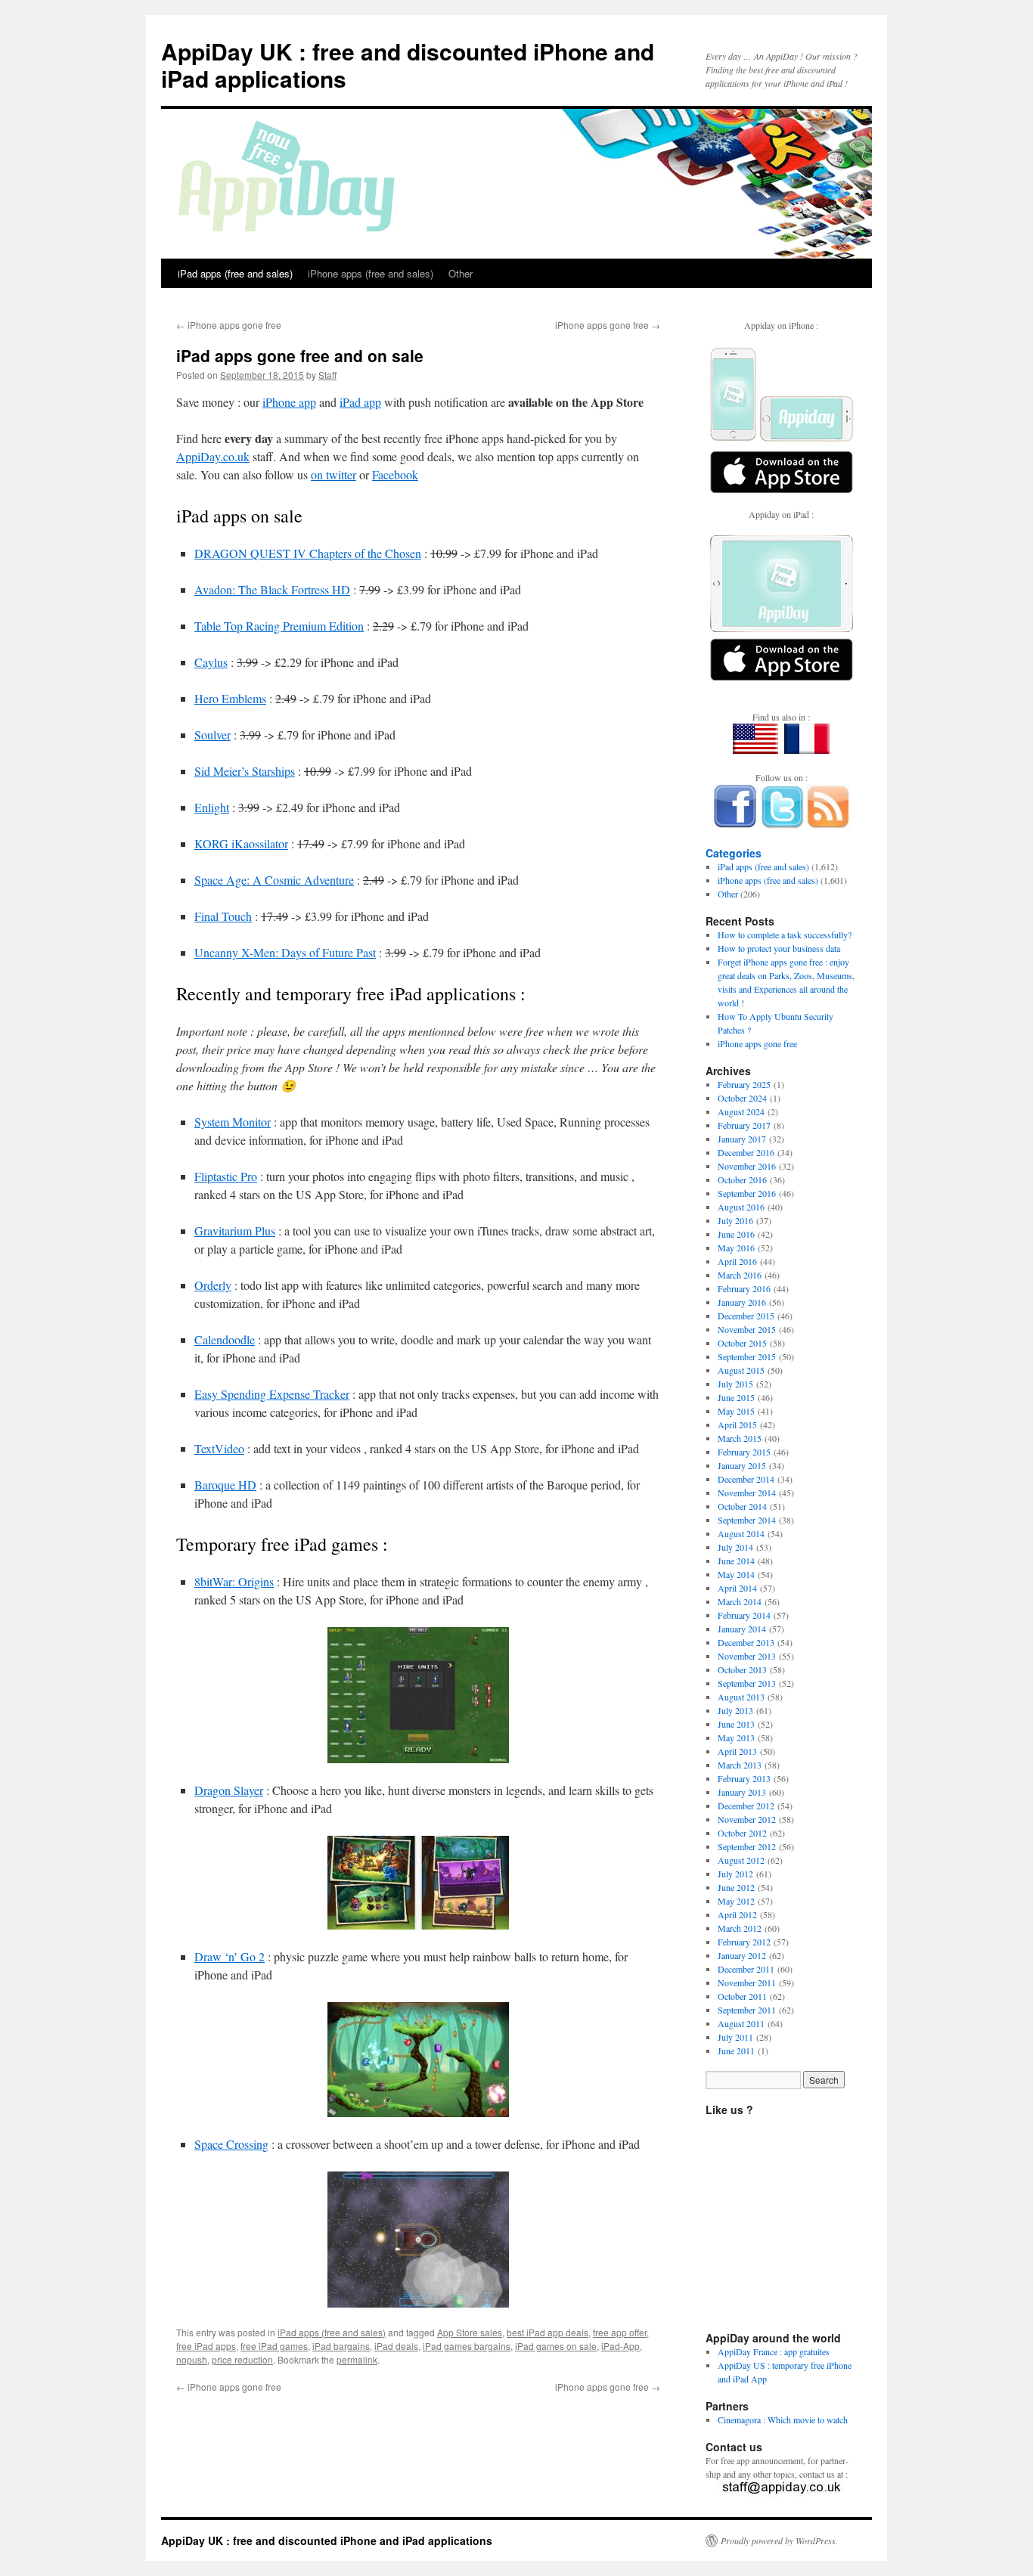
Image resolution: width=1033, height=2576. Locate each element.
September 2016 (747, 1193)
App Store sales (470, 2332)
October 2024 (742, 1098)
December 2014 (746, 1479)
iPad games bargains (467, 2346)
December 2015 (746, 1316)
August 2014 (741, 1533)
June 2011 (736, 2051)
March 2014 (740, 1601)
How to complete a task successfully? (785, 935)
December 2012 (746, 1806)
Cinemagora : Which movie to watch (783, 2419)
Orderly (213, 1285)
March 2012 (740, 1928)
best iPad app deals (548, 2332)
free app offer (620, 2332)
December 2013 (746, 1642)
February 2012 (744, 1942)
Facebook (395, 474)
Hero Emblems (230, 698)
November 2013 (747, 1656)
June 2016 (736, 1234)
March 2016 (740, 1275)
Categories (734, 853)
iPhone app (289, 402)
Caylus (211, 662)
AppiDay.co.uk (213, 456)
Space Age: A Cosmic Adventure (274, 880)
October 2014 (742, 1506)
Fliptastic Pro (226, 1176)
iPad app (360, 402)
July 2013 (735, 1710)
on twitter (333, 474)
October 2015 (742, 1343)
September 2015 (747, 1356)
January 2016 (742, 1302)
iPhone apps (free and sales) (371, 273)
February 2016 (744, 1288)
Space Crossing (231, 2144)
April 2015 (737, 1424)
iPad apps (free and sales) (235, 273)
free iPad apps (206, 2346)
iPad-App (620, 2346)
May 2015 (736, 1411)
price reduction (242, 2359)
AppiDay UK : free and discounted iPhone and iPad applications (408, 65)
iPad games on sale (556, 2346)
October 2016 (742, 1180)
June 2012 (736, 1887)
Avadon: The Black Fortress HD (272, 589)
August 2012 (741, 1860)
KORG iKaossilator (241, 843)
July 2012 (735, 1874)
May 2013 (736, 1737)
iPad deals (396, 2346)
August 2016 (741, 1207)
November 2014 (747, 1493)
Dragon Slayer (229, 1790)
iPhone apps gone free (229, 325)
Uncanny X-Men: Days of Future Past (285, 952)
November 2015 (747, 1329)
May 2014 (736, 1574)
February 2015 (744, 1452)
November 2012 (747, 1819)
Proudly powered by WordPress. (779, 2540)
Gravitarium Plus (235, 1231)
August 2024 (741, 1111)
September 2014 (747, 1520)
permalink (357, 2359)
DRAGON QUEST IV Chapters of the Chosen (308, 553)
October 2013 (742, 1669)
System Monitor (233, 1122)
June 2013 (736, 1724)
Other (461, 273)
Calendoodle (225, 1339)
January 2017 (742, 1139)
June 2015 (736, 1397)
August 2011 (741, 2023)
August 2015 (741, 1370)
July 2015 (735, 1384)
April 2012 (737, 1914)
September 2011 (747, 2010)
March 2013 (740, 1765)
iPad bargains (341, 2346)
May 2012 (736, 1901)
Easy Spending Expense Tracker (272, 1394)
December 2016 (746, 1152)
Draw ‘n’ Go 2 (230, 1956)
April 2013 (737, 1751)
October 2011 (742, 1996)
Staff (327, 375)
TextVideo (219, 1448)
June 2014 (736, 1561)
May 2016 (736, 1248)
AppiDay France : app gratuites (774, 2351)
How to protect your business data (779, 948)
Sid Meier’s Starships (245, 771)
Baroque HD (225, 1485)
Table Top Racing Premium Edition (279, 626)
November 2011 (747, 1982)
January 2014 (742, 1629)
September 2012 (747, 1846)
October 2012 (742, 1833)
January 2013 (742, 1792)
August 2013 (741, 1697)
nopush (192, 2359)
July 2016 (735, 1220)
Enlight (212, 807)
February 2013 (744, 1778)
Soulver (212, 735)
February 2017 (744, 1125)
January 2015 (742, 1465)
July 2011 (735, 2037)
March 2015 (740, 1438)
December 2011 (746, 1969)
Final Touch (223, 916)
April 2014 (737, 1588)
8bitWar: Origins (234, 1581)
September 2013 (747, 1683)
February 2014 (744, 1615)
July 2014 (735, 1547)
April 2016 (737, 1261)
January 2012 (742, 1955)
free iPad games (274, 2346)
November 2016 (747, 1166)
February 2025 (744, 1084)
